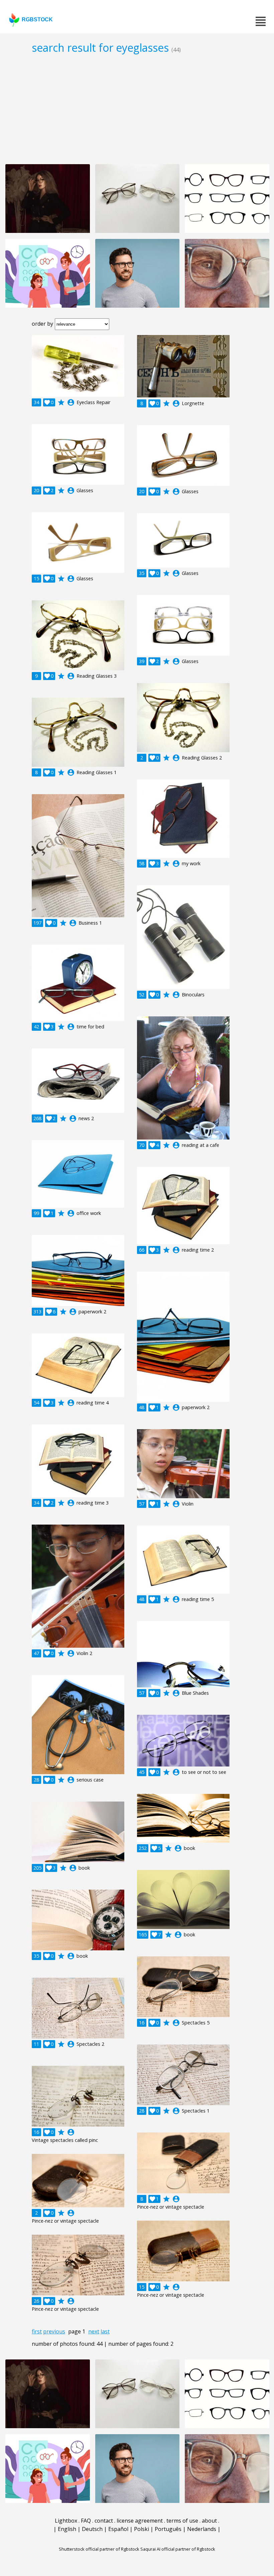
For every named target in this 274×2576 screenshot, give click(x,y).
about (209, 2521)
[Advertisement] (137, 109)
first (37, 2331)
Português (168, 2529)
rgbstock (37, 20)
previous (54, 2331)
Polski (142, 2529)
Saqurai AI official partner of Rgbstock (178, 2549)
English (67, 2529)
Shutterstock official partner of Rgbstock (99, 2549)
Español (118, 2529)
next (94, 2331)
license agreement (140, 2521)
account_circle (71, 402)
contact (104, 2521)
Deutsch (92, 2529)
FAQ (86, 2521)
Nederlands (202, 2529)
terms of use (182, 2521)
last (105, 2331)
